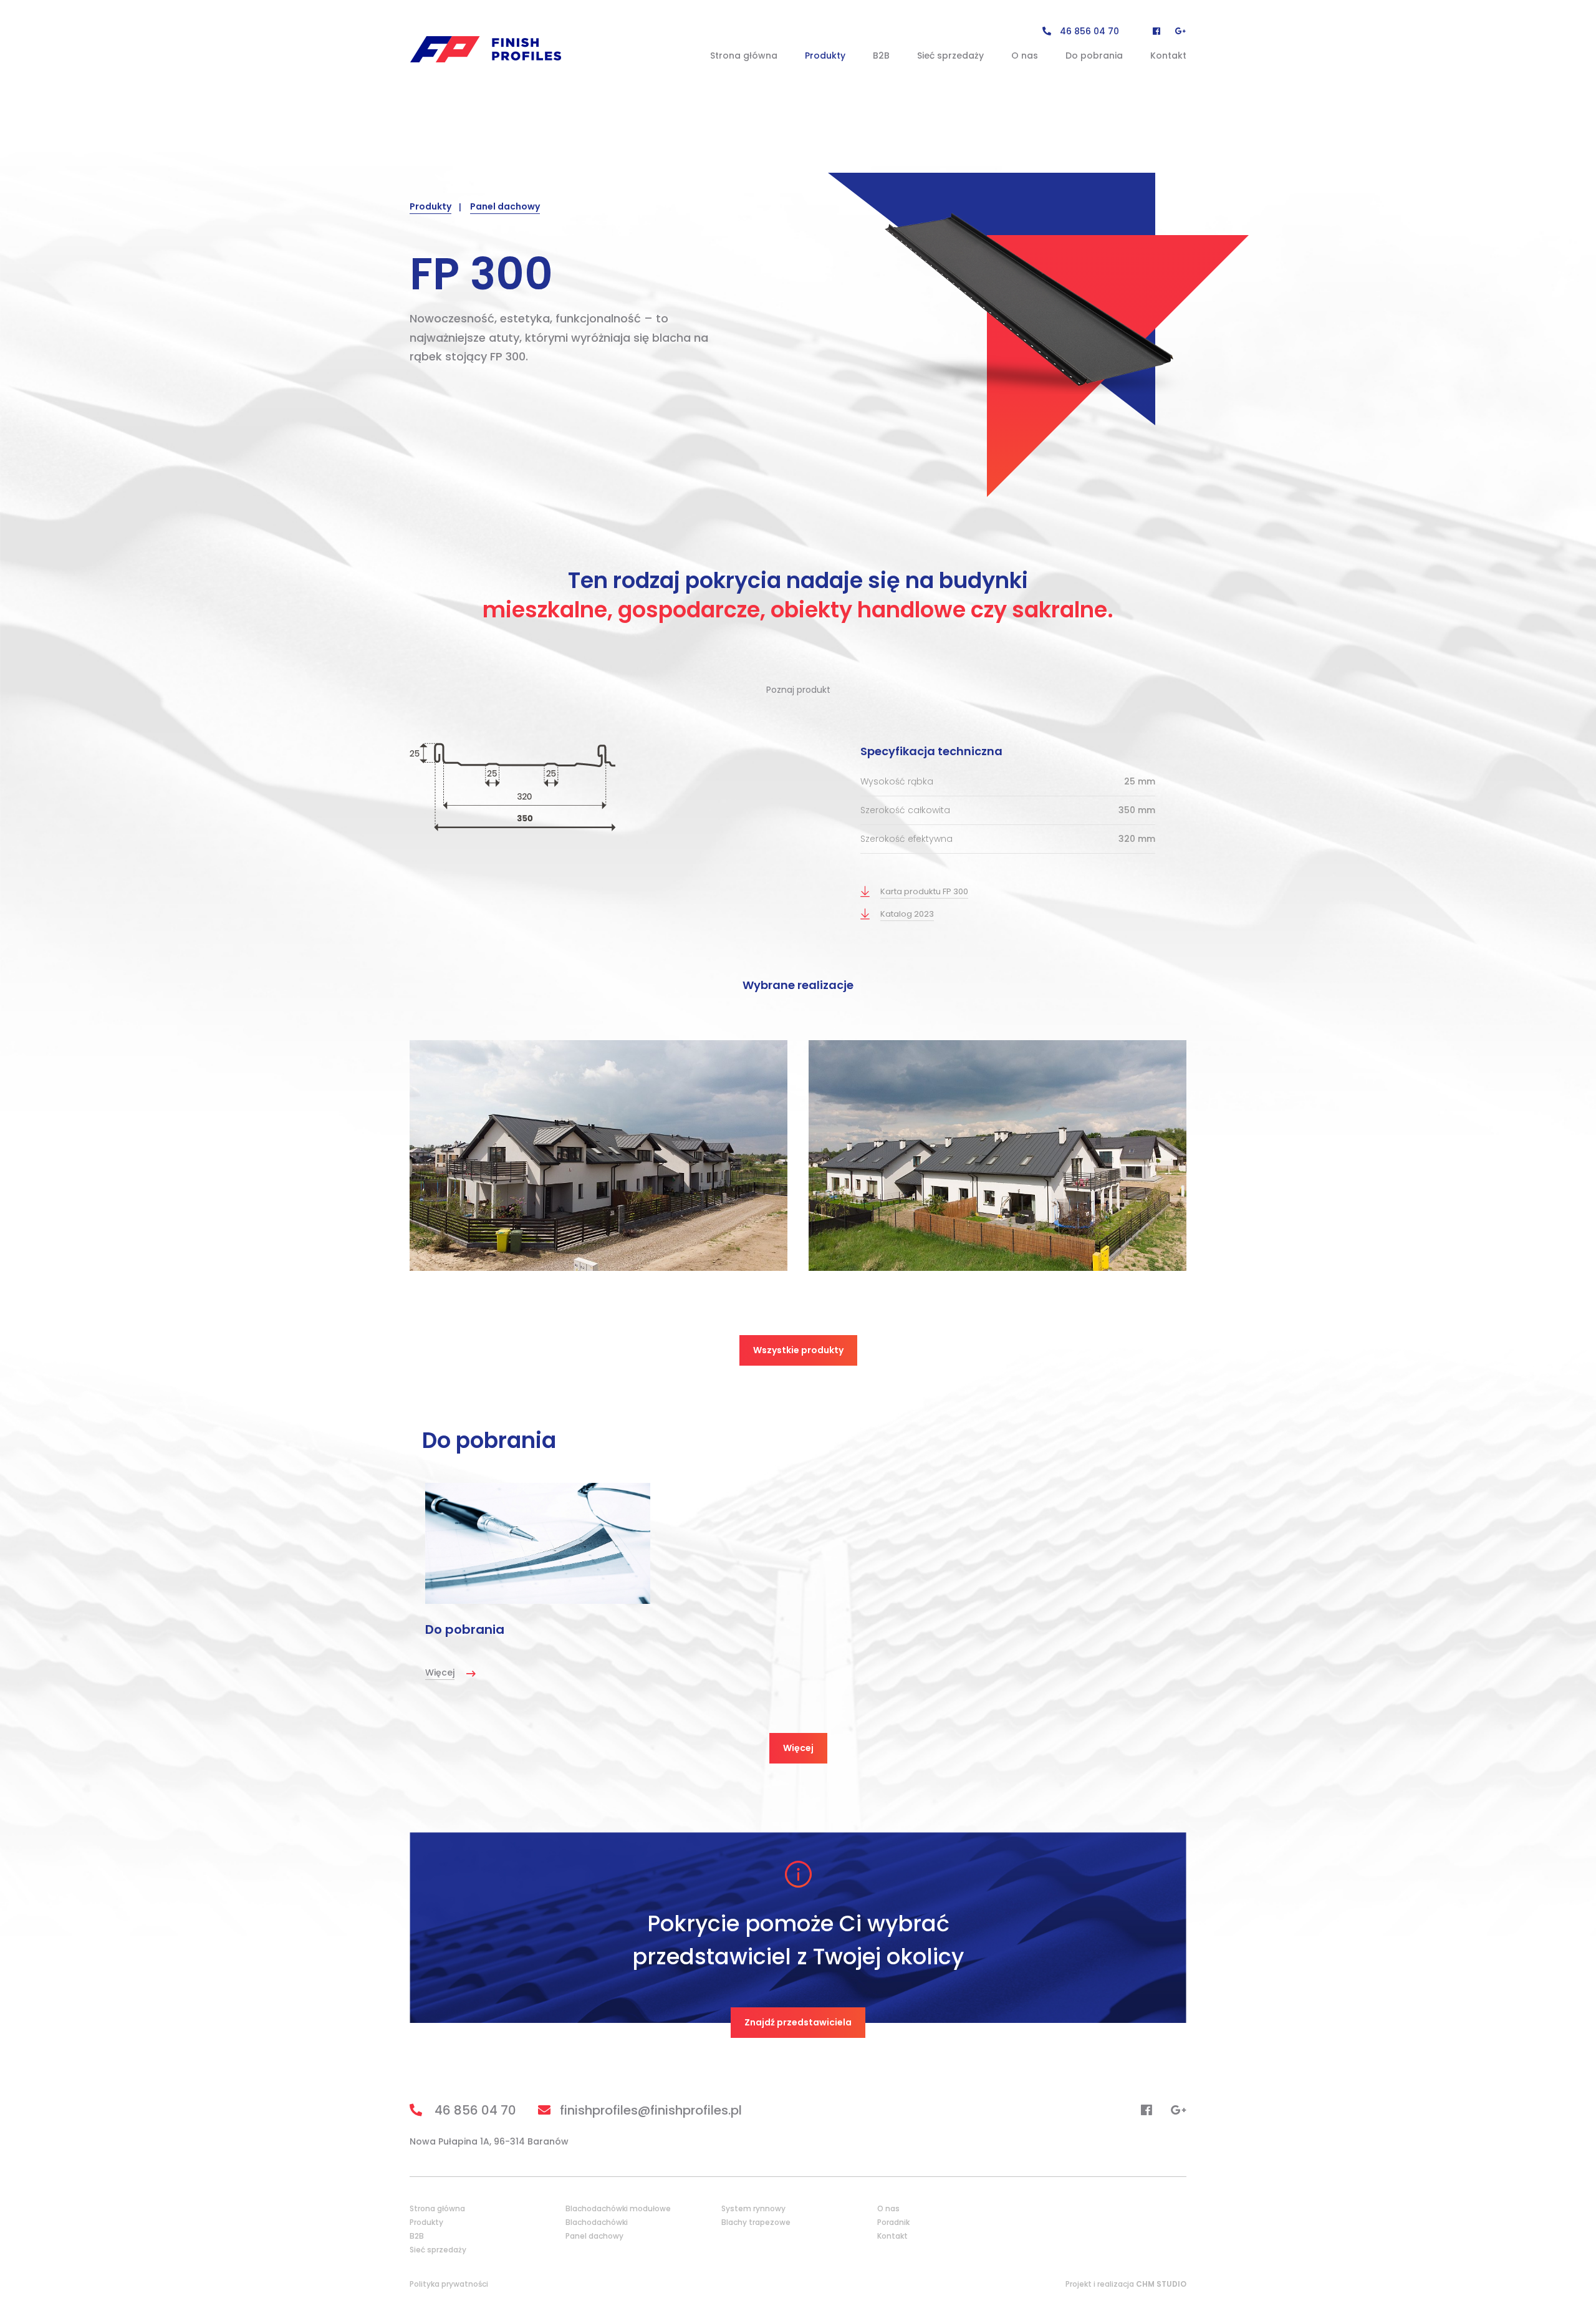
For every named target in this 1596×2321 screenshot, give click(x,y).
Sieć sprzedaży (950, 55)
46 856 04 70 (1088, 31)
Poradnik (893, 2222)
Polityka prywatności (449, 2284)
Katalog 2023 (907, 914)
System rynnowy (753, 2208)
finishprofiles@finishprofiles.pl (651, 2110)
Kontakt (1168, 55)
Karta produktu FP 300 (924, 891)
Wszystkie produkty (798, 1350)
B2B (881, 55)
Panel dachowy (505, 206)
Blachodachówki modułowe (618, 2208)
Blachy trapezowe (756, 2222)
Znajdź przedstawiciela (798, 2022)
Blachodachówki (597, 2222)
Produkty (825, 55)
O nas (1025, 55)
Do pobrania (1094, 55)
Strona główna (744, 55)
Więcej (798, 1748)
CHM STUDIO (1161, 2284)
